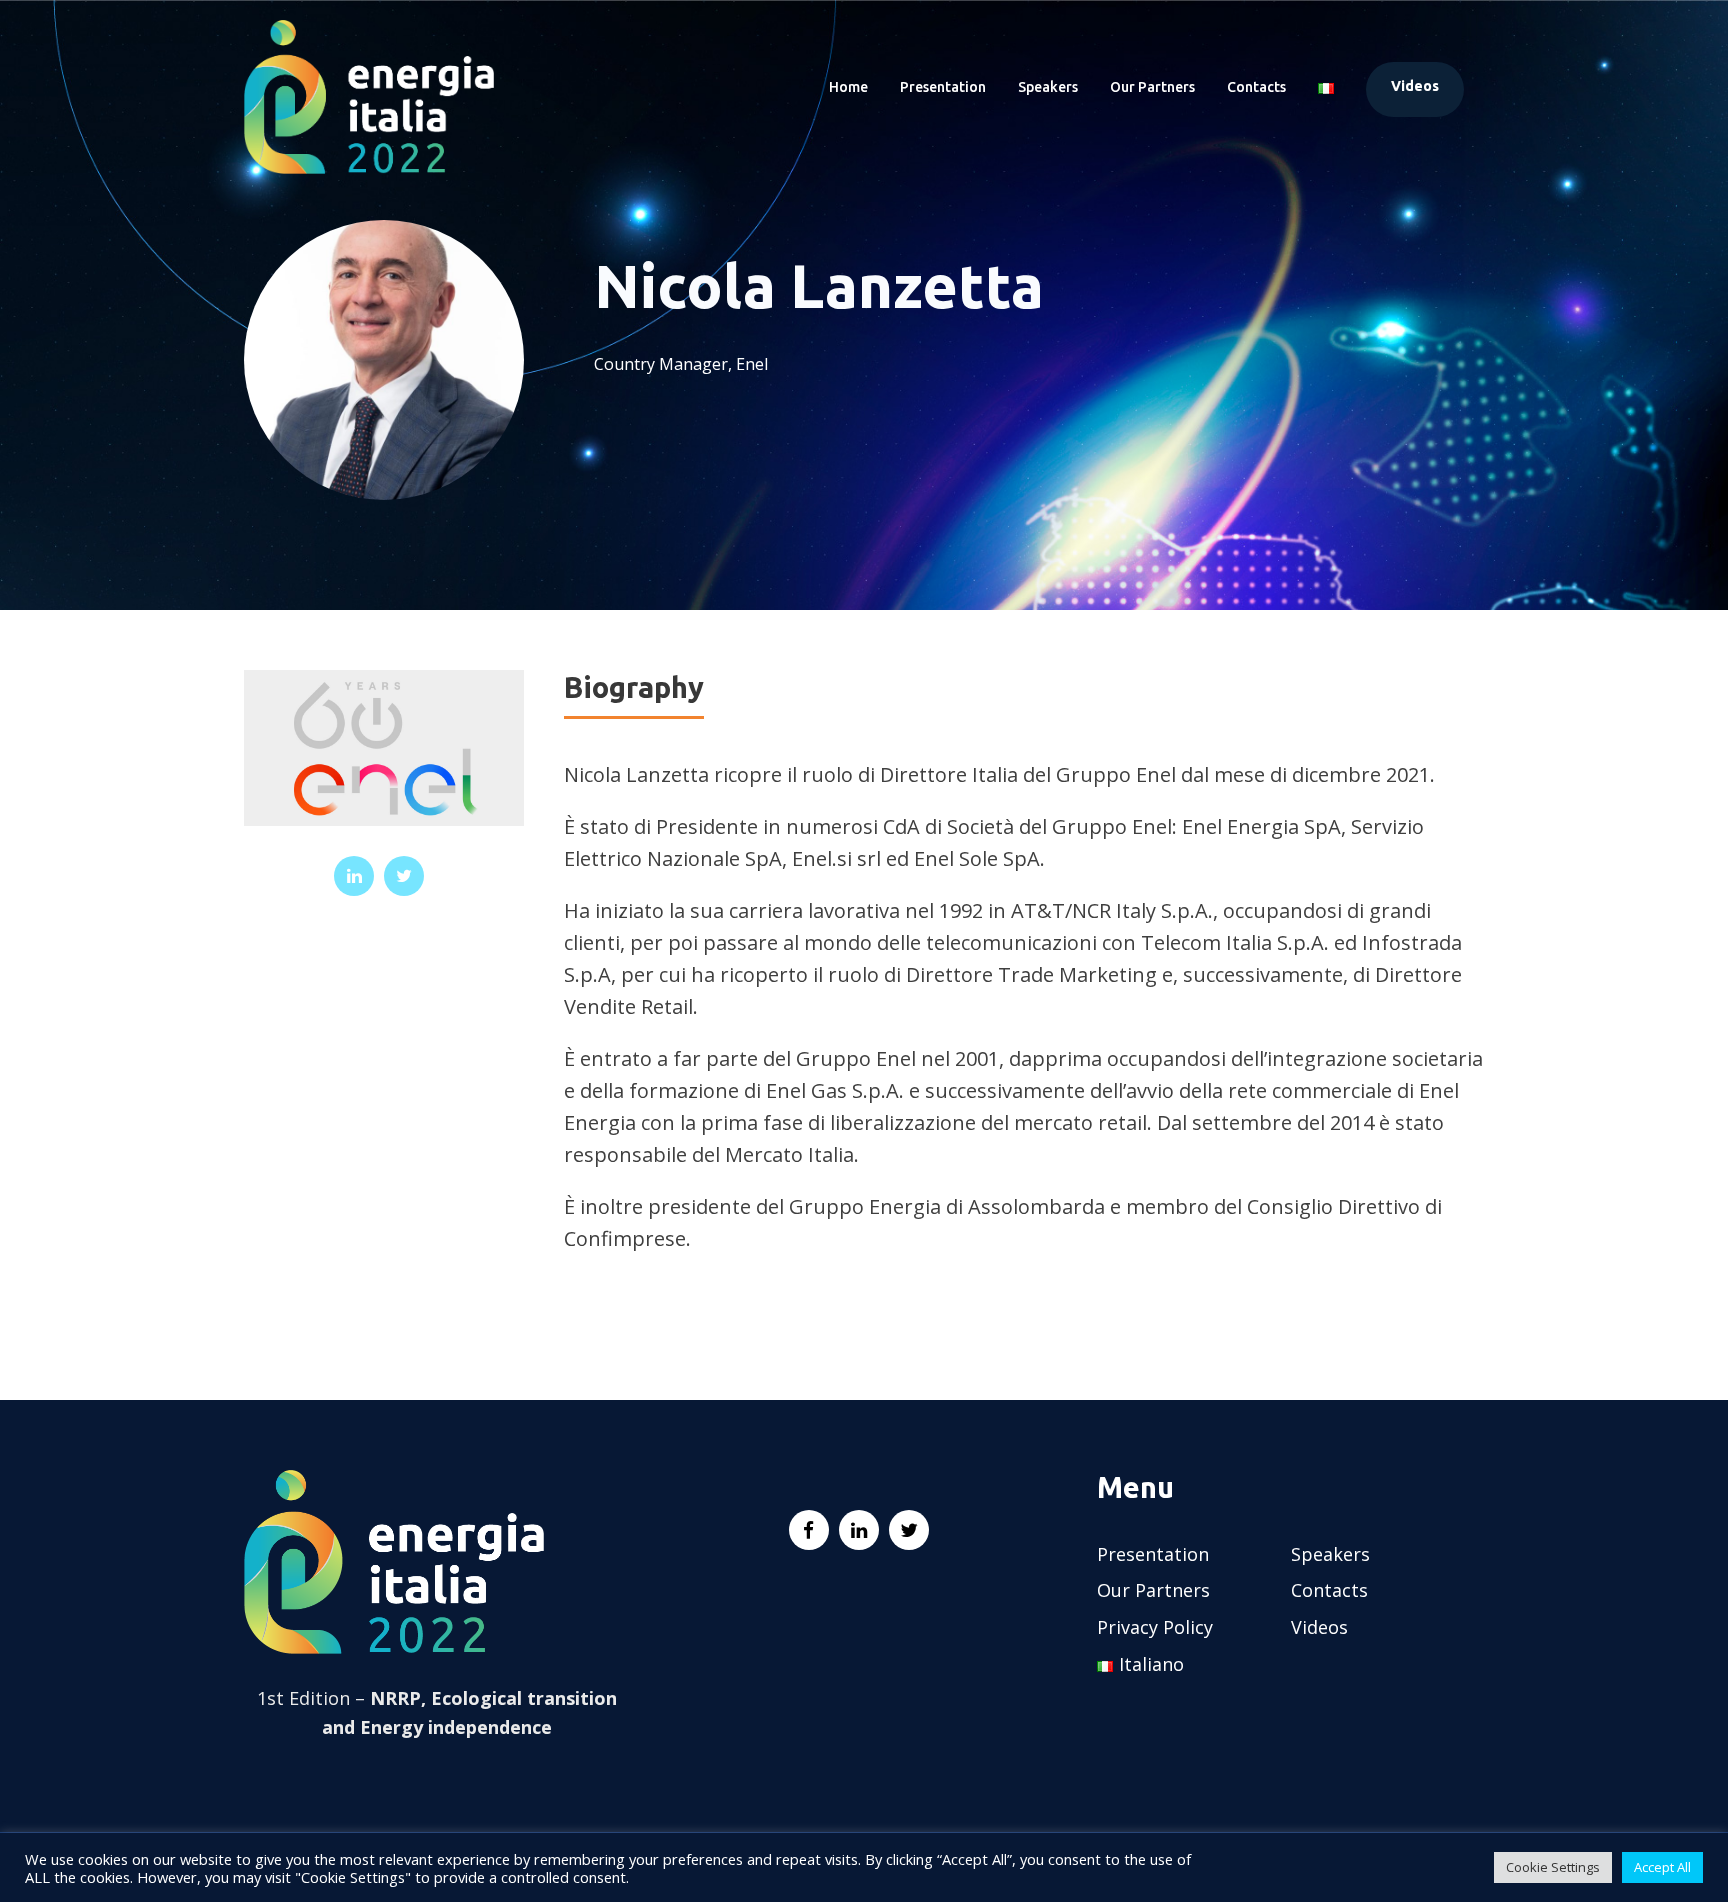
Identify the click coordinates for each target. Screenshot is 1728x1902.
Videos (1415, 86)
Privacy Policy (1155, 1627)
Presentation (943, 87)
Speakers (1048, 87)
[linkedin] (354, 876)
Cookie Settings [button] (1553, 1867)
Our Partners (1152, 87)
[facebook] (809, 1530)
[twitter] (404, 876)
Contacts (1256, 87)
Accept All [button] (1662, 1867)
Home (848, 87)
